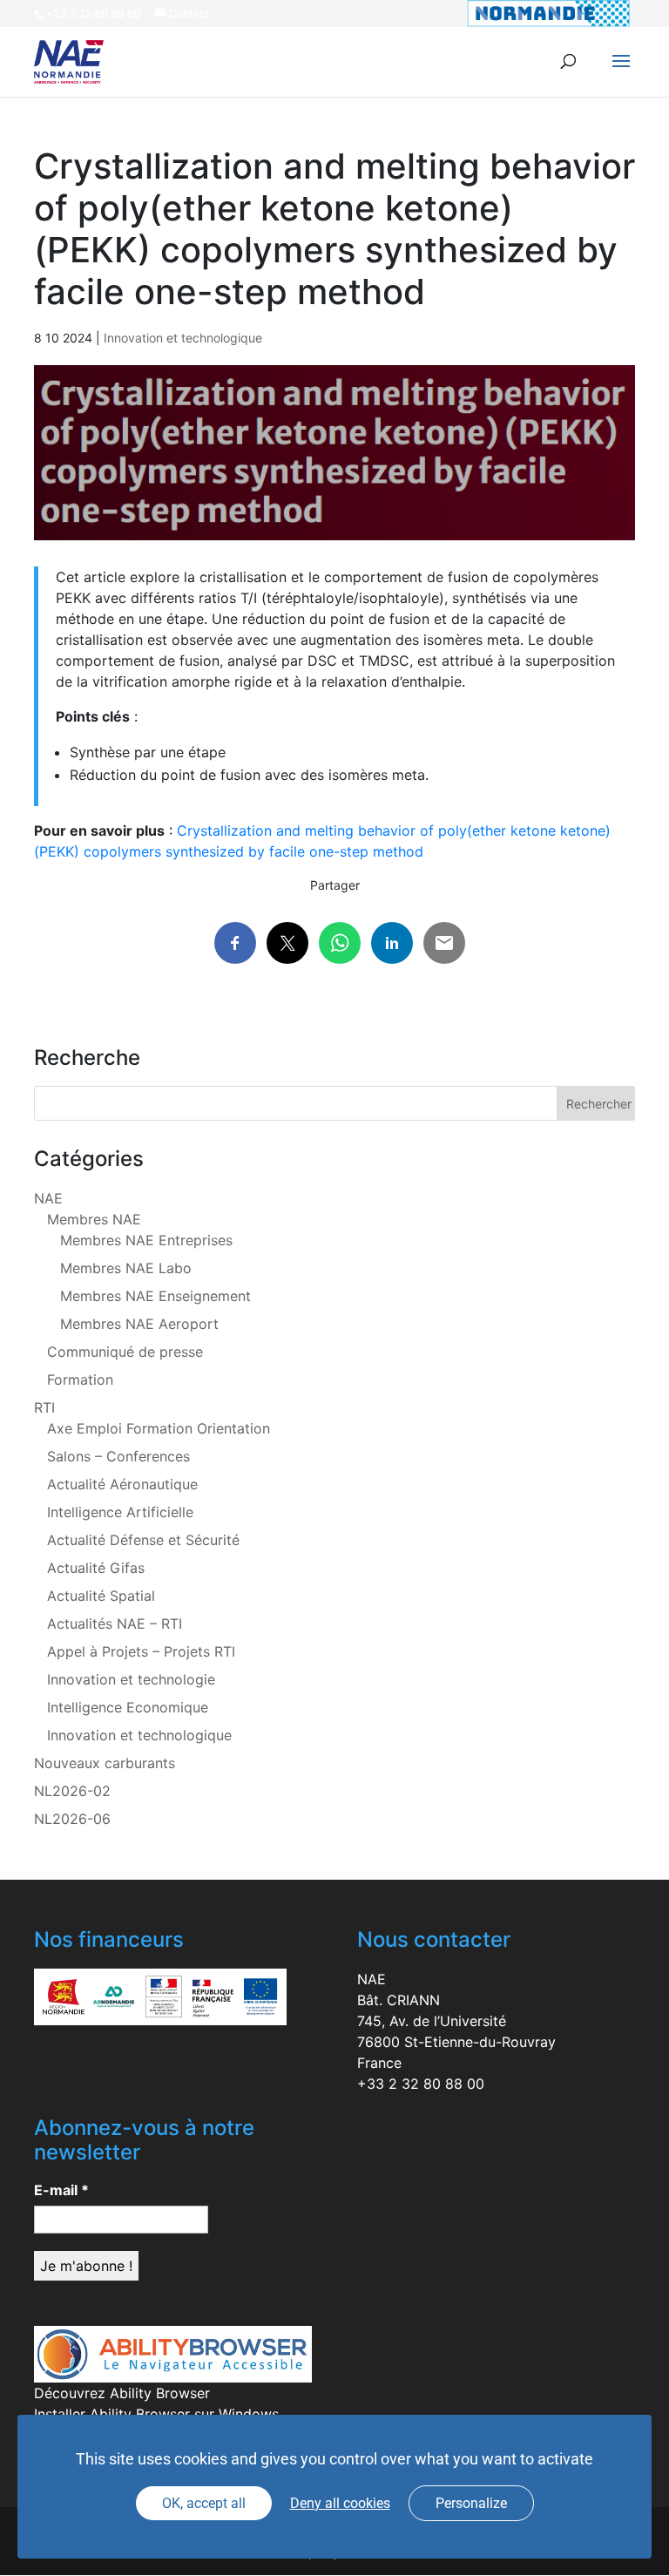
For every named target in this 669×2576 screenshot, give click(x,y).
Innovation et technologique (183, 338)
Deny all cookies (340, 2503)
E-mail (61, 2190)
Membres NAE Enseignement (155, 1296)
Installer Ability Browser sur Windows (156, 2414)
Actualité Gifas (96, 1568)
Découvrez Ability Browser (122, 2393)
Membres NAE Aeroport (139, 1324)
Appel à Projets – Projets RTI (141, 1651)
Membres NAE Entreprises (146, 1240)
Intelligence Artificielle (120, 1512)
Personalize (471, 2503)
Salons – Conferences (118, 1456)
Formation (80, 1380)
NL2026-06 (72, 1819)
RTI (44, 1407)
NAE (48, 1198)
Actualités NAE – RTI (115, 1624)
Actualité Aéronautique (122, 1484)
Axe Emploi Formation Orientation (159, 1428)
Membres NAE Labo (126, 1268)
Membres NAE (94, 1219)
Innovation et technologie (131, 1679)
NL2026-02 (72, 1791)
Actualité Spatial (101, 1596)
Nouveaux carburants (105, 1763)
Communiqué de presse (125, 1352)
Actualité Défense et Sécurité (143, 1540)
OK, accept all (204, 2503)
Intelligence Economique (128, 1707)
